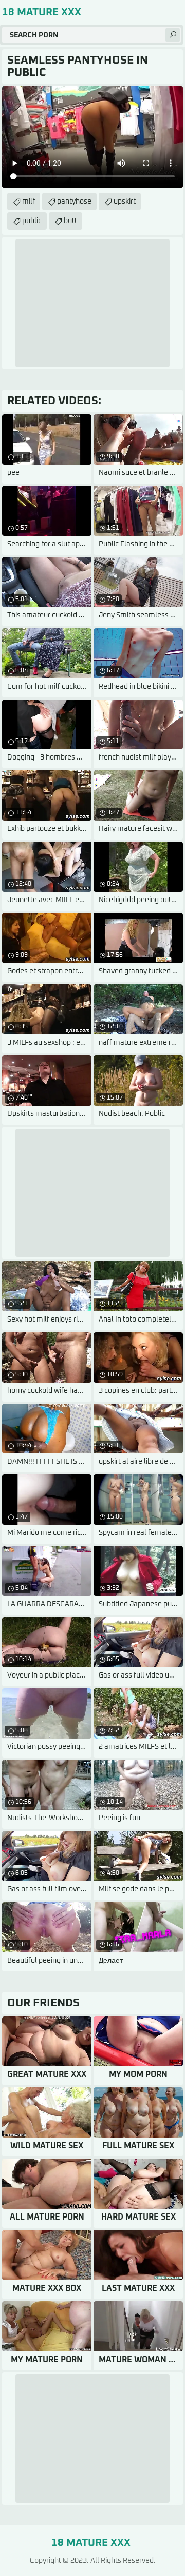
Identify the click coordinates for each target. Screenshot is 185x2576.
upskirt (125, 202)
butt (70, 221)
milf (29, 202)
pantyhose (74, 202)
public (32, 221)
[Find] (173, 35)
